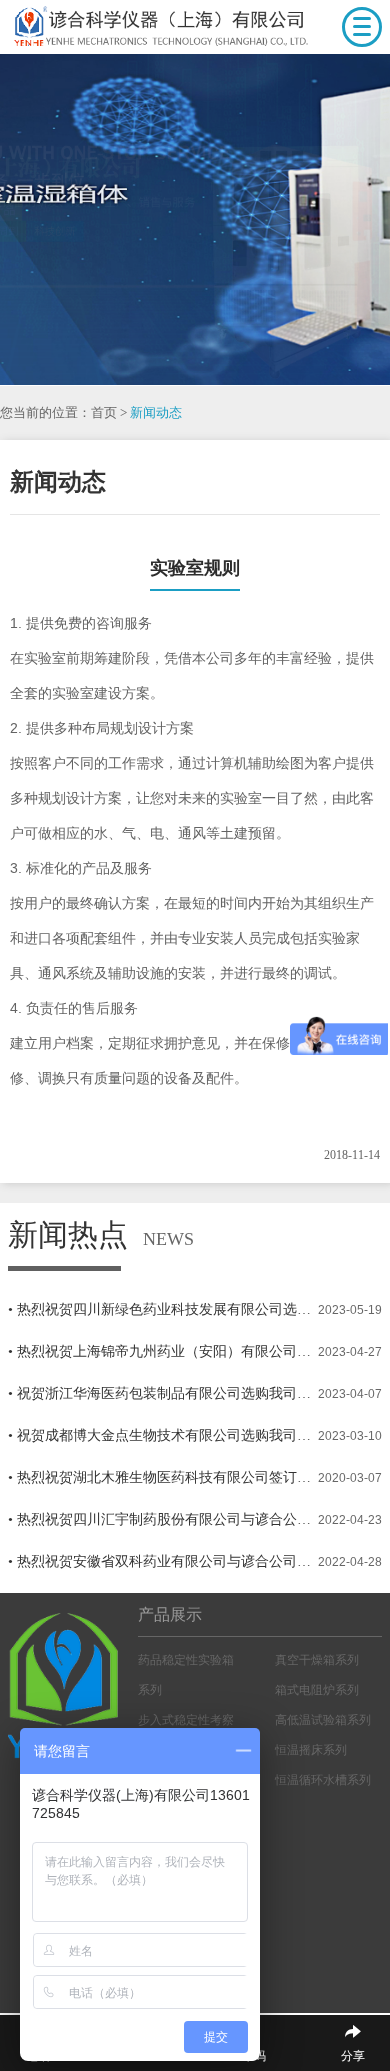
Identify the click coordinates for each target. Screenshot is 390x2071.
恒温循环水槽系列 (323, 1780)
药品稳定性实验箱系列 (186, 1675)
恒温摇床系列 (311, 1750)
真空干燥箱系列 (317, 1660)
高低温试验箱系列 (323, 1720)
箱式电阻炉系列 (317, 1690)
